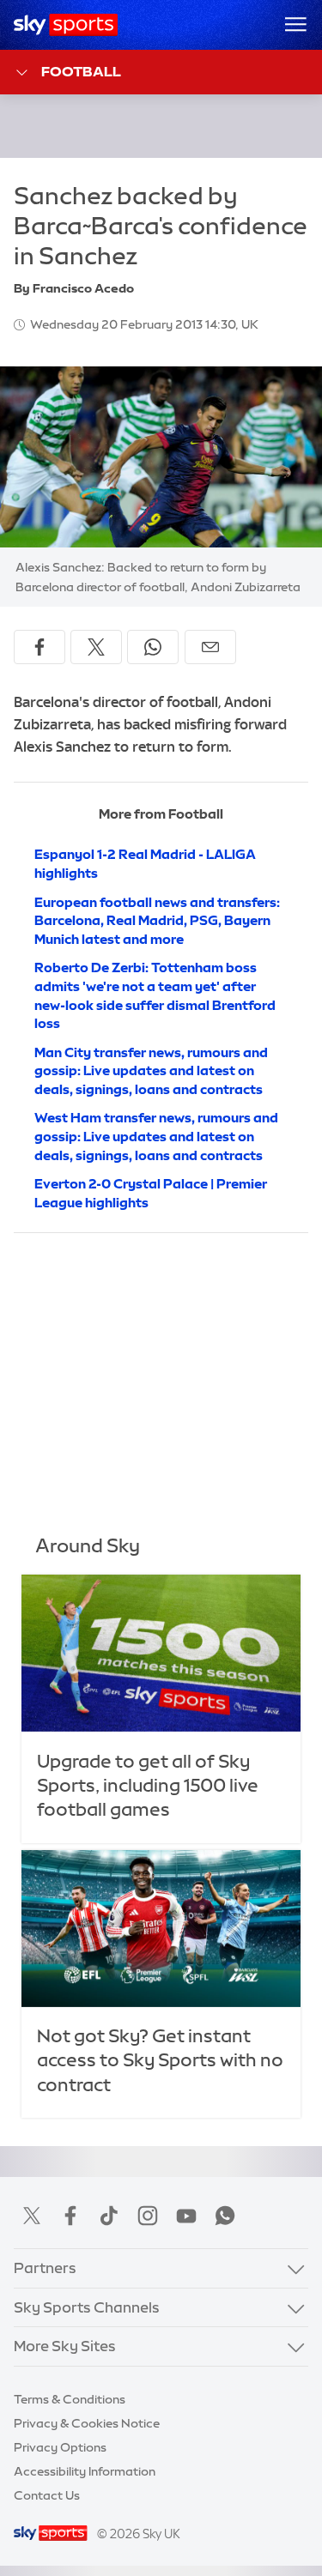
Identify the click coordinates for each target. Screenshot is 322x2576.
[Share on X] (96, 647)
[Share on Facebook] (39, 647)
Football (81, 71)
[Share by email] (210, 647)
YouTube (186, 2216)
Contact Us (47, 2495)
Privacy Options (60, 2447)
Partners (45, 2268)
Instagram (148, 2216)
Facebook (70, 2216)
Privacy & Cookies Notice (87, 2423)
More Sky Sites (65, 2346)
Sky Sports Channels (87, 2307)
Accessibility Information (85, 2471)
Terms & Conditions (70, 2399)
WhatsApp (225, 2216)
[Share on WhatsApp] (153, 647)
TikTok (109, 2216)
